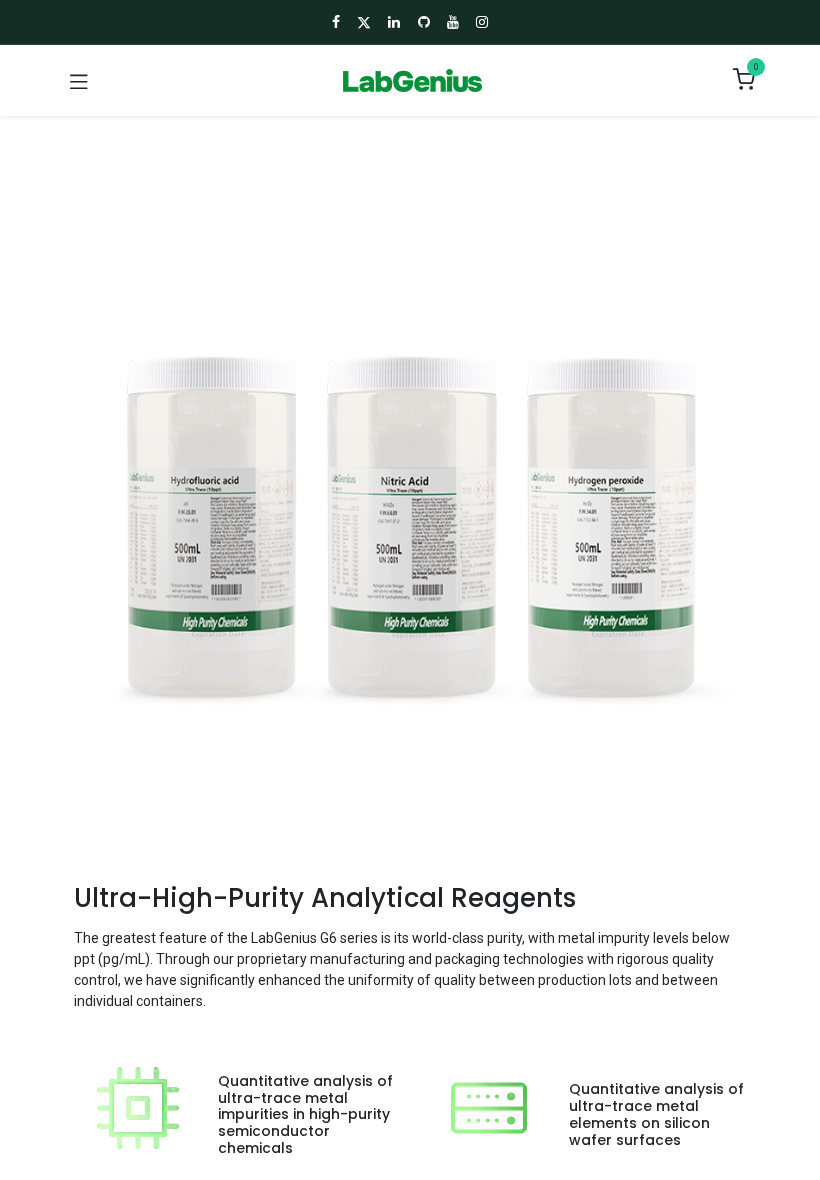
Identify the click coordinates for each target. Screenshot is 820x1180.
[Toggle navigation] (79, 81)
